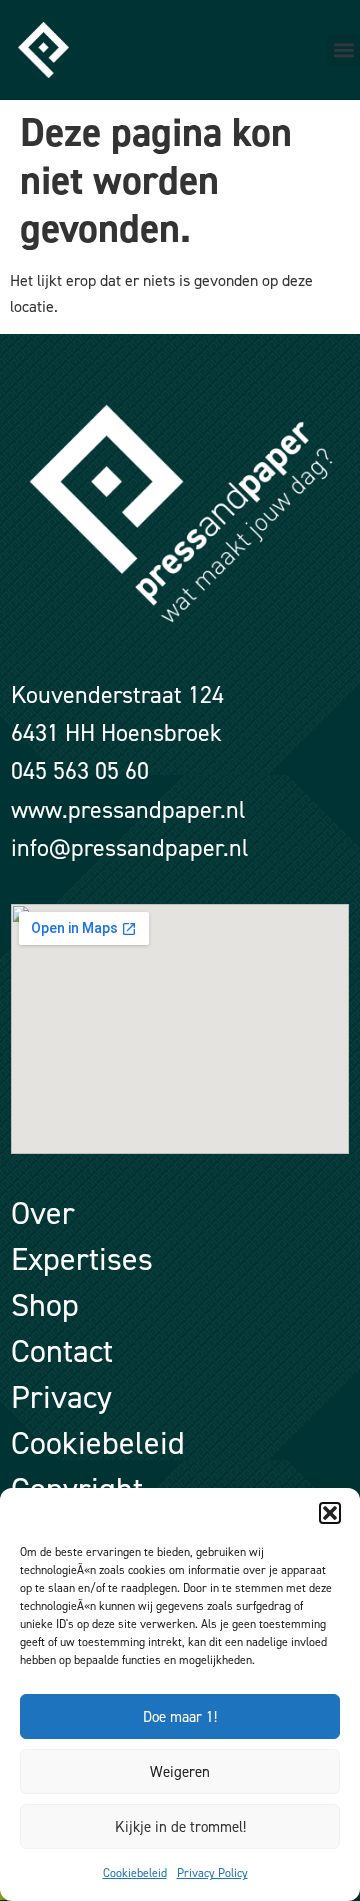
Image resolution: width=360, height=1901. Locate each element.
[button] (330, 1513)
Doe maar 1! (180, 1716)
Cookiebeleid (135, 1872)
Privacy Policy (212, 1872)
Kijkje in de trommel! (180, 1826)
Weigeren (180, 1771)
